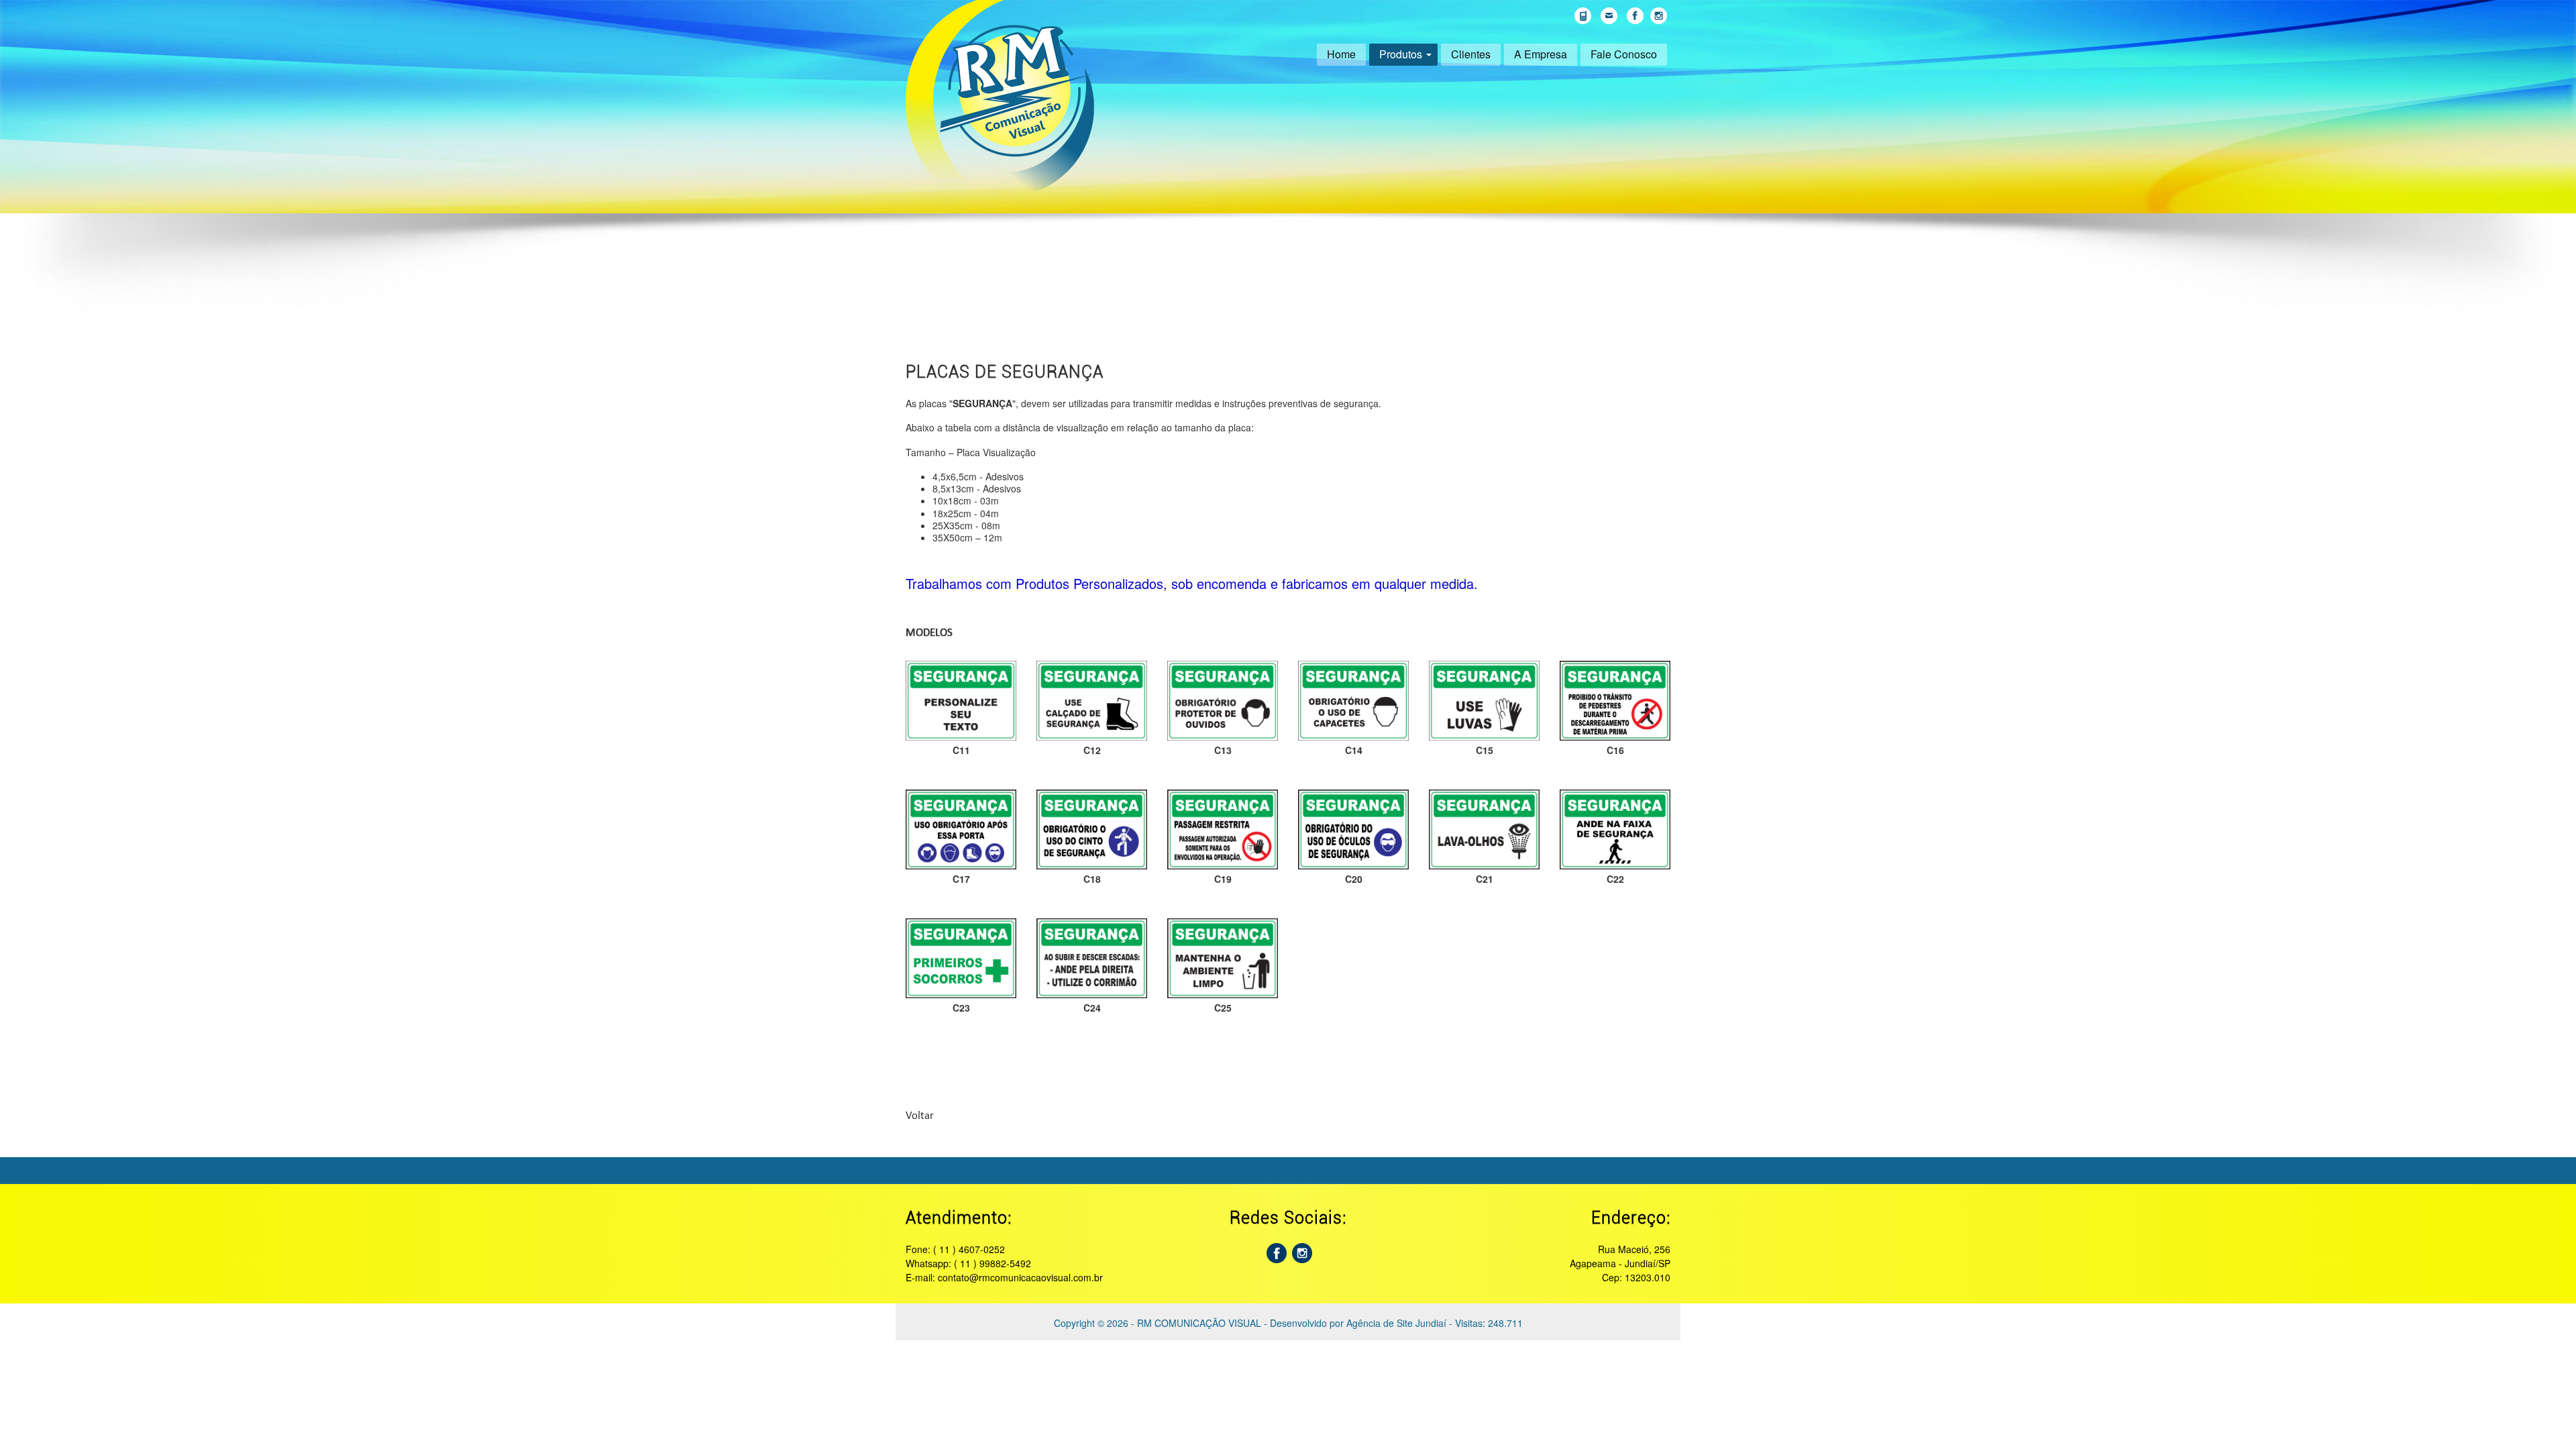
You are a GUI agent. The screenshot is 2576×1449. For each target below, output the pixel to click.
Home (1341, 54)
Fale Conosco (1624, 54)
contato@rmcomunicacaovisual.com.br (1020, 1277)
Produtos (1401, 54)
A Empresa (1541, 54)
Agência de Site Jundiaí (1396, 1323)
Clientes (1471, 54)
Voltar (920, 1116)
